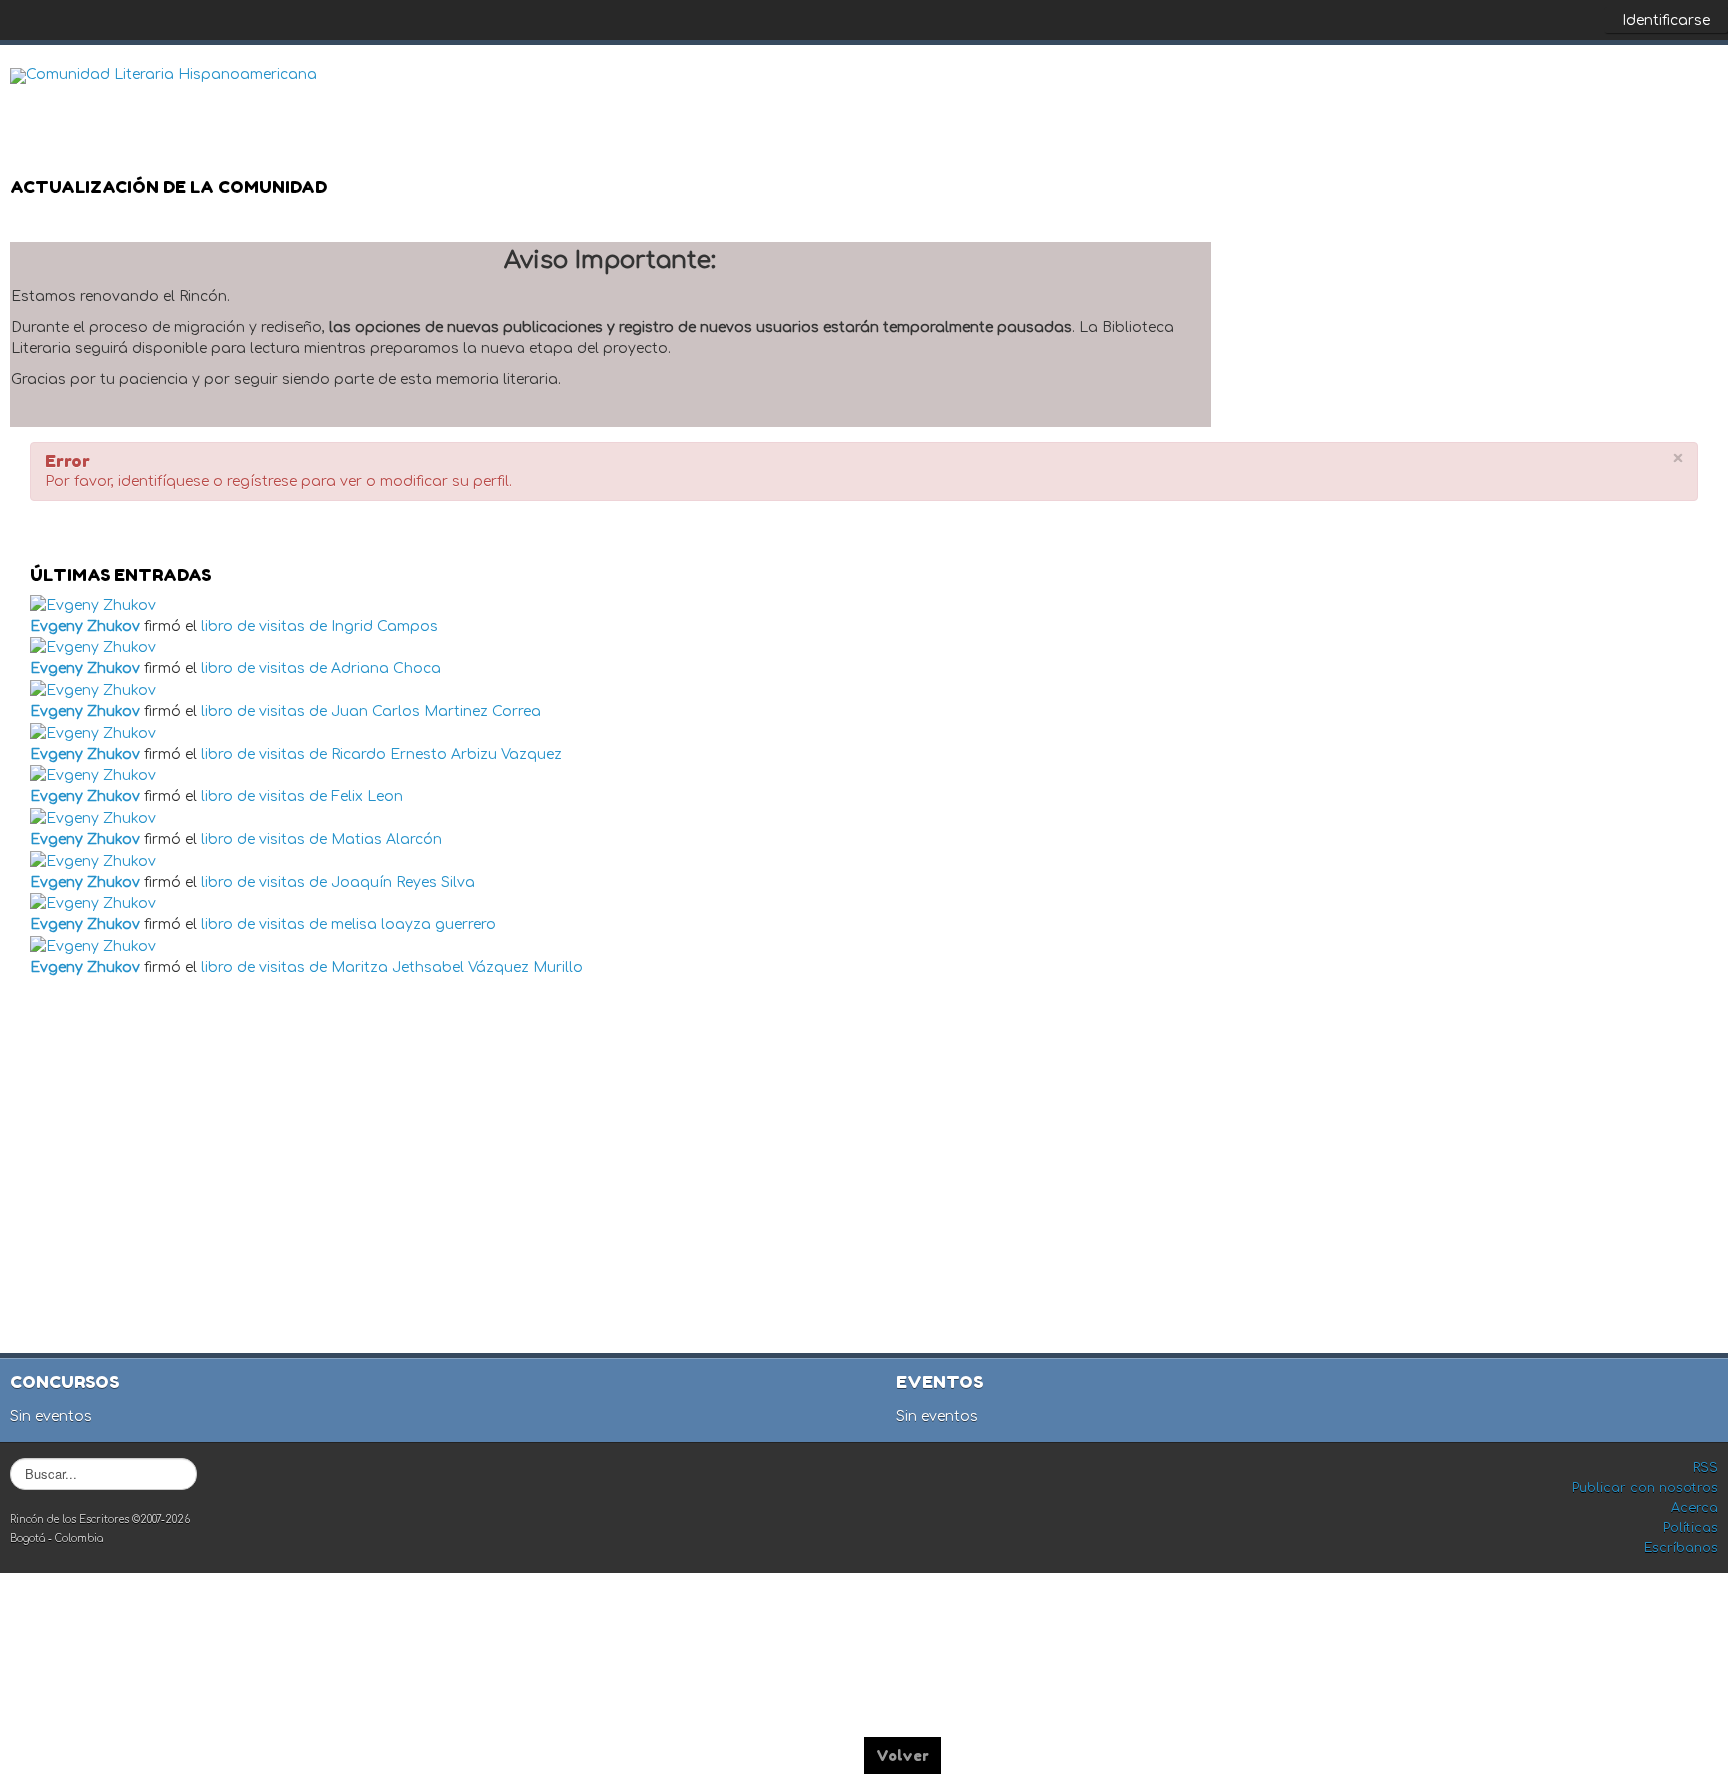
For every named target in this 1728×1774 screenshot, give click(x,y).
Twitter (1662, 91)
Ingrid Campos (384, 626)
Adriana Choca (386, 668)
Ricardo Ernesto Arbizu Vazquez (446, 754)
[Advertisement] (866, 1168)
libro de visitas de (264, 626)
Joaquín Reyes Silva (403, 882)
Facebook (1622, 91)
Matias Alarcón (386, 839)
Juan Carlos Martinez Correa (436, 711)
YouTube (1702, 91)
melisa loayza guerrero (413, 924)
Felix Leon (367, 796)
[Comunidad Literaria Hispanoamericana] (163, 76)
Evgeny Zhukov (85, 626)
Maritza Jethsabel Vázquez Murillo (457, 967)
